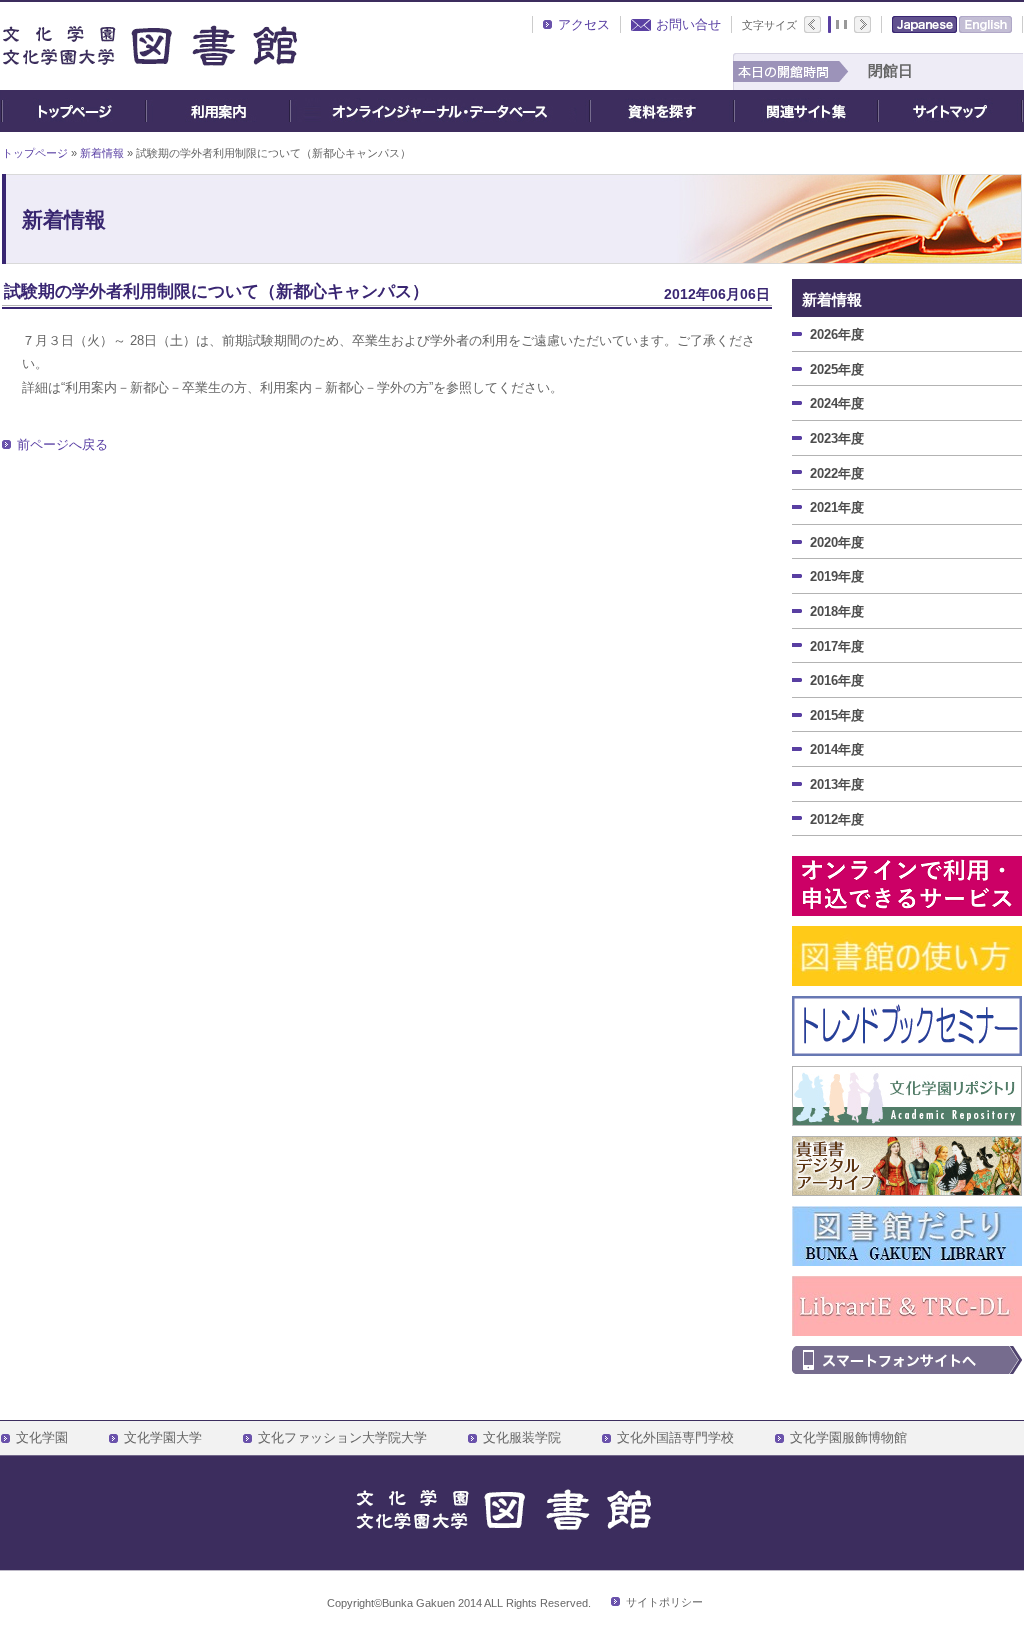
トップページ (73, 111)
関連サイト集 (806, 111)
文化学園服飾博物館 (848, 1438)
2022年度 (837, 473)
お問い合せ (688, 24)
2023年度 (837, 438)
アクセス (584, 24)
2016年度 (837, 680)
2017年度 (837, 646)
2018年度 (837, 611)
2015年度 (837, 715)
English (985, 24)
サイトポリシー (664, 1602)
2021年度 (837, 507)
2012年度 (837, 819)
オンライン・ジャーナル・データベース (440, 111)
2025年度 (837, 369)
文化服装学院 (522, 1438)
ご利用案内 (218, 111)
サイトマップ (950, 111)
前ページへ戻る (62, 444)
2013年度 (837, 784)
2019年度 (837, 576)
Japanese (924, 24)
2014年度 (837, 749)
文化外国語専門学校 (675, 1438)
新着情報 (102, 153)
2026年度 (837, 334)
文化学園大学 (163, 1438)
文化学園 (42, 1438)
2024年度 (837, 403)
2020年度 (837, 542)
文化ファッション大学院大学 (342, 1438)
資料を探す (662, 111)
